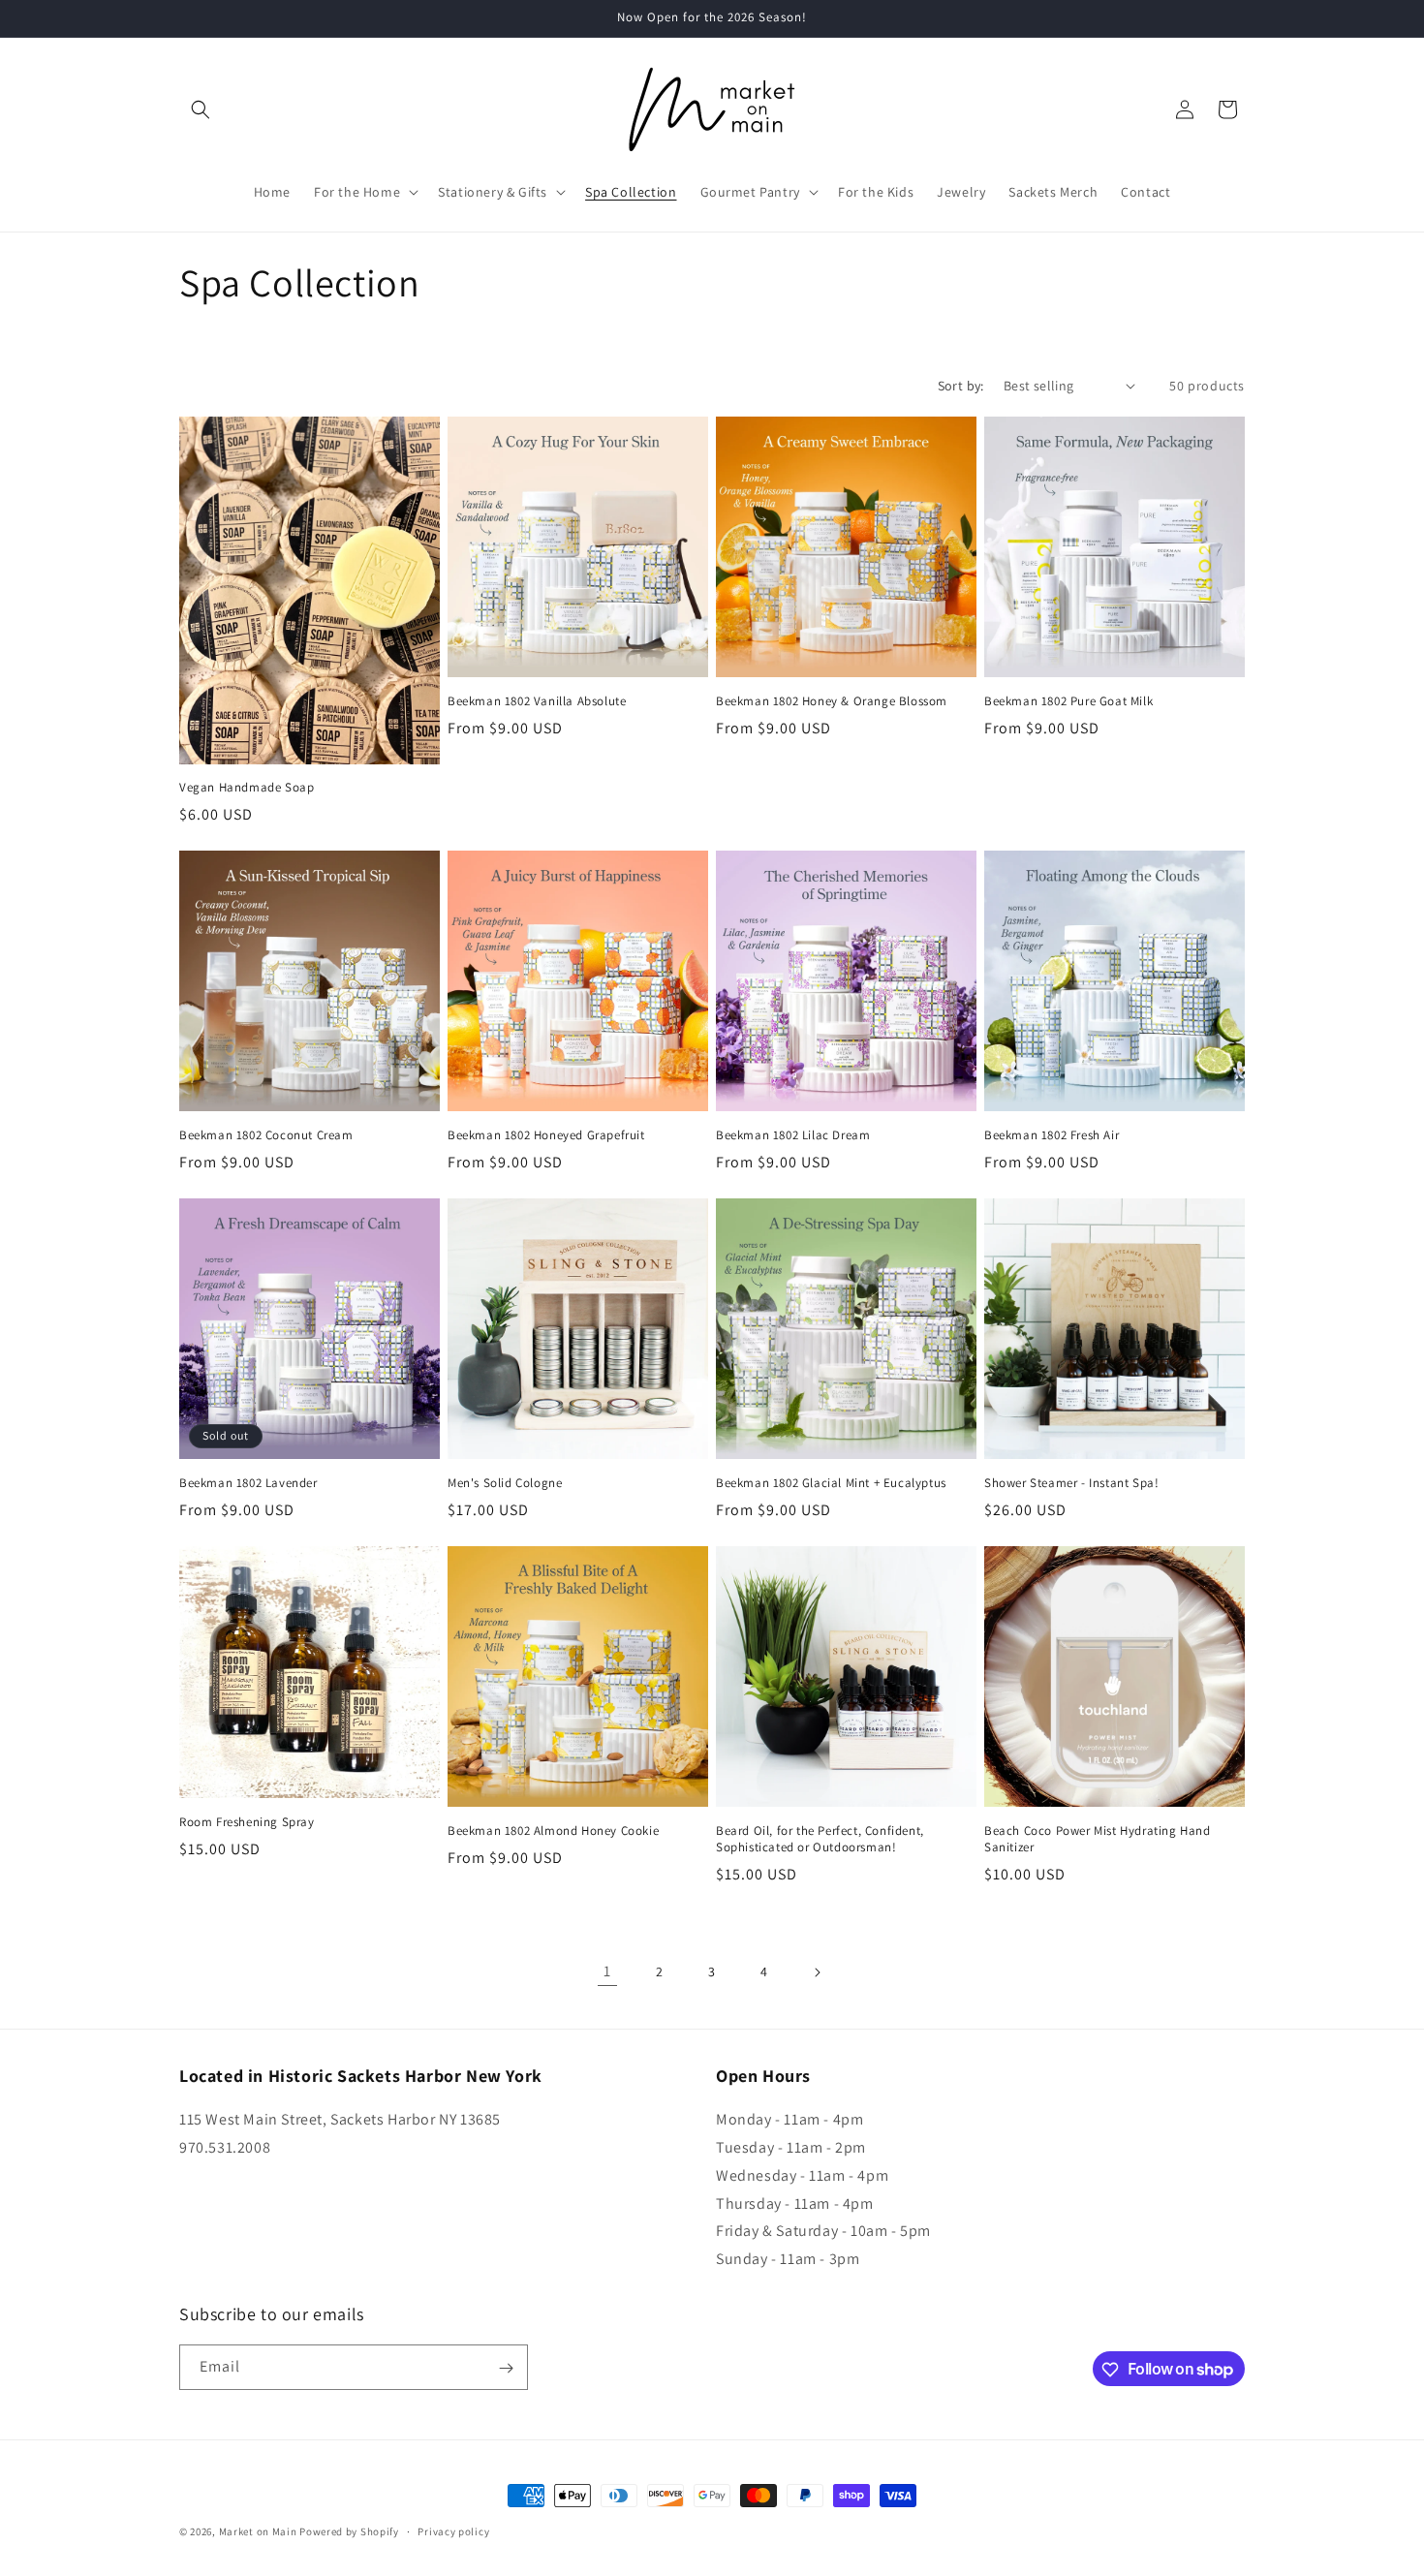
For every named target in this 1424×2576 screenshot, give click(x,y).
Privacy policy (453, 2530)
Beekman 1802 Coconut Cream (266, 1135)
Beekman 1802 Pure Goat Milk (1068, 701)
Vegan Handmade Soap (247, 789)
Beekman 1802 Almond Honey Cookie (553, 1831)
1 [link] (607, 1972)
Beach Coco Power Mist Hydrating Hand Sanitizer (1098, 1839)
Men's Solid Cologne (505, 1483)
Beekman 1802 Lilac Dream (793, 1135)
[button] (201, 109)
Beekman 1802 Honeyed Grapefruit (546, 1135)
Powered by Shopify (349, 2531)
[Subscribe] (506, 2368)
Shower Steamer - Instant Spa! (1071, 1483)
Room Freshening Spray (247, 1823)
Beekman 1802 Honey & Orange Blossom (832, 701)
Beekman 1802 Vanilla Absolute (537, 701)
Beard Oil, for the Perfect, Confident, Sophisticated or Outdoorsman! (820, 1839)
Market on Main (258, 2531)
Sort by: (961, 386)
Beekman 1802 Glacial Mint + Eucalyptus (831, 1483)
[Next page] (817, 1972)
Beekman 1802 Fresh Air (1052, 1135)
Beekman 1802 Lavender (248, 1483)
